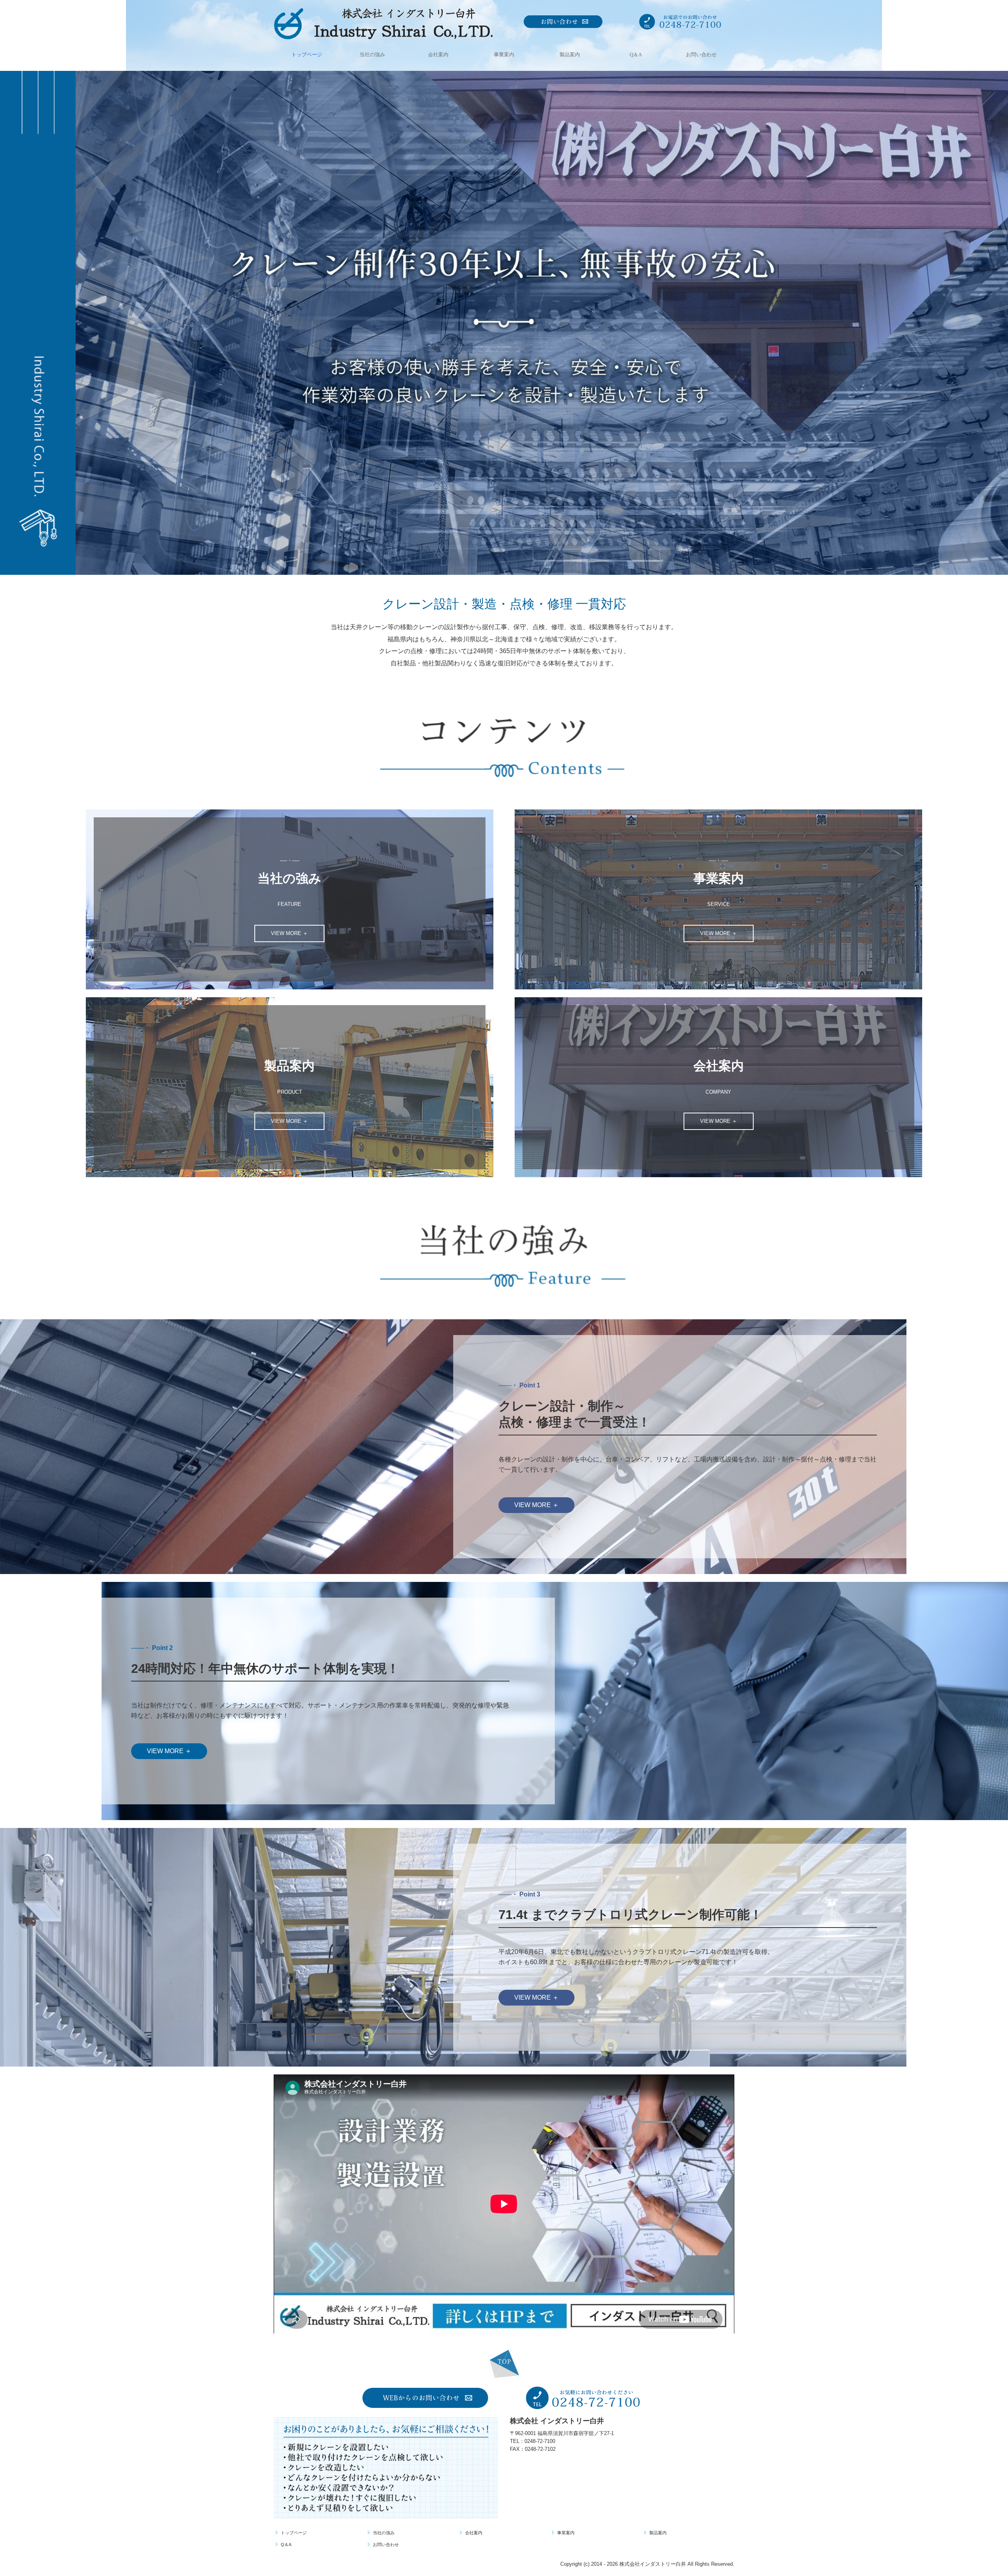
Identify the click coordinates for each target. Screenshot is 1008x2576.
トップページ (307, 55)
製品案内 (570, 55)
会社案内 (438, 55)
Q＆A (636, 55)
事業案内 (504, 55)
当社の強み (372, 55)
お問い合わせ (701, 55)
